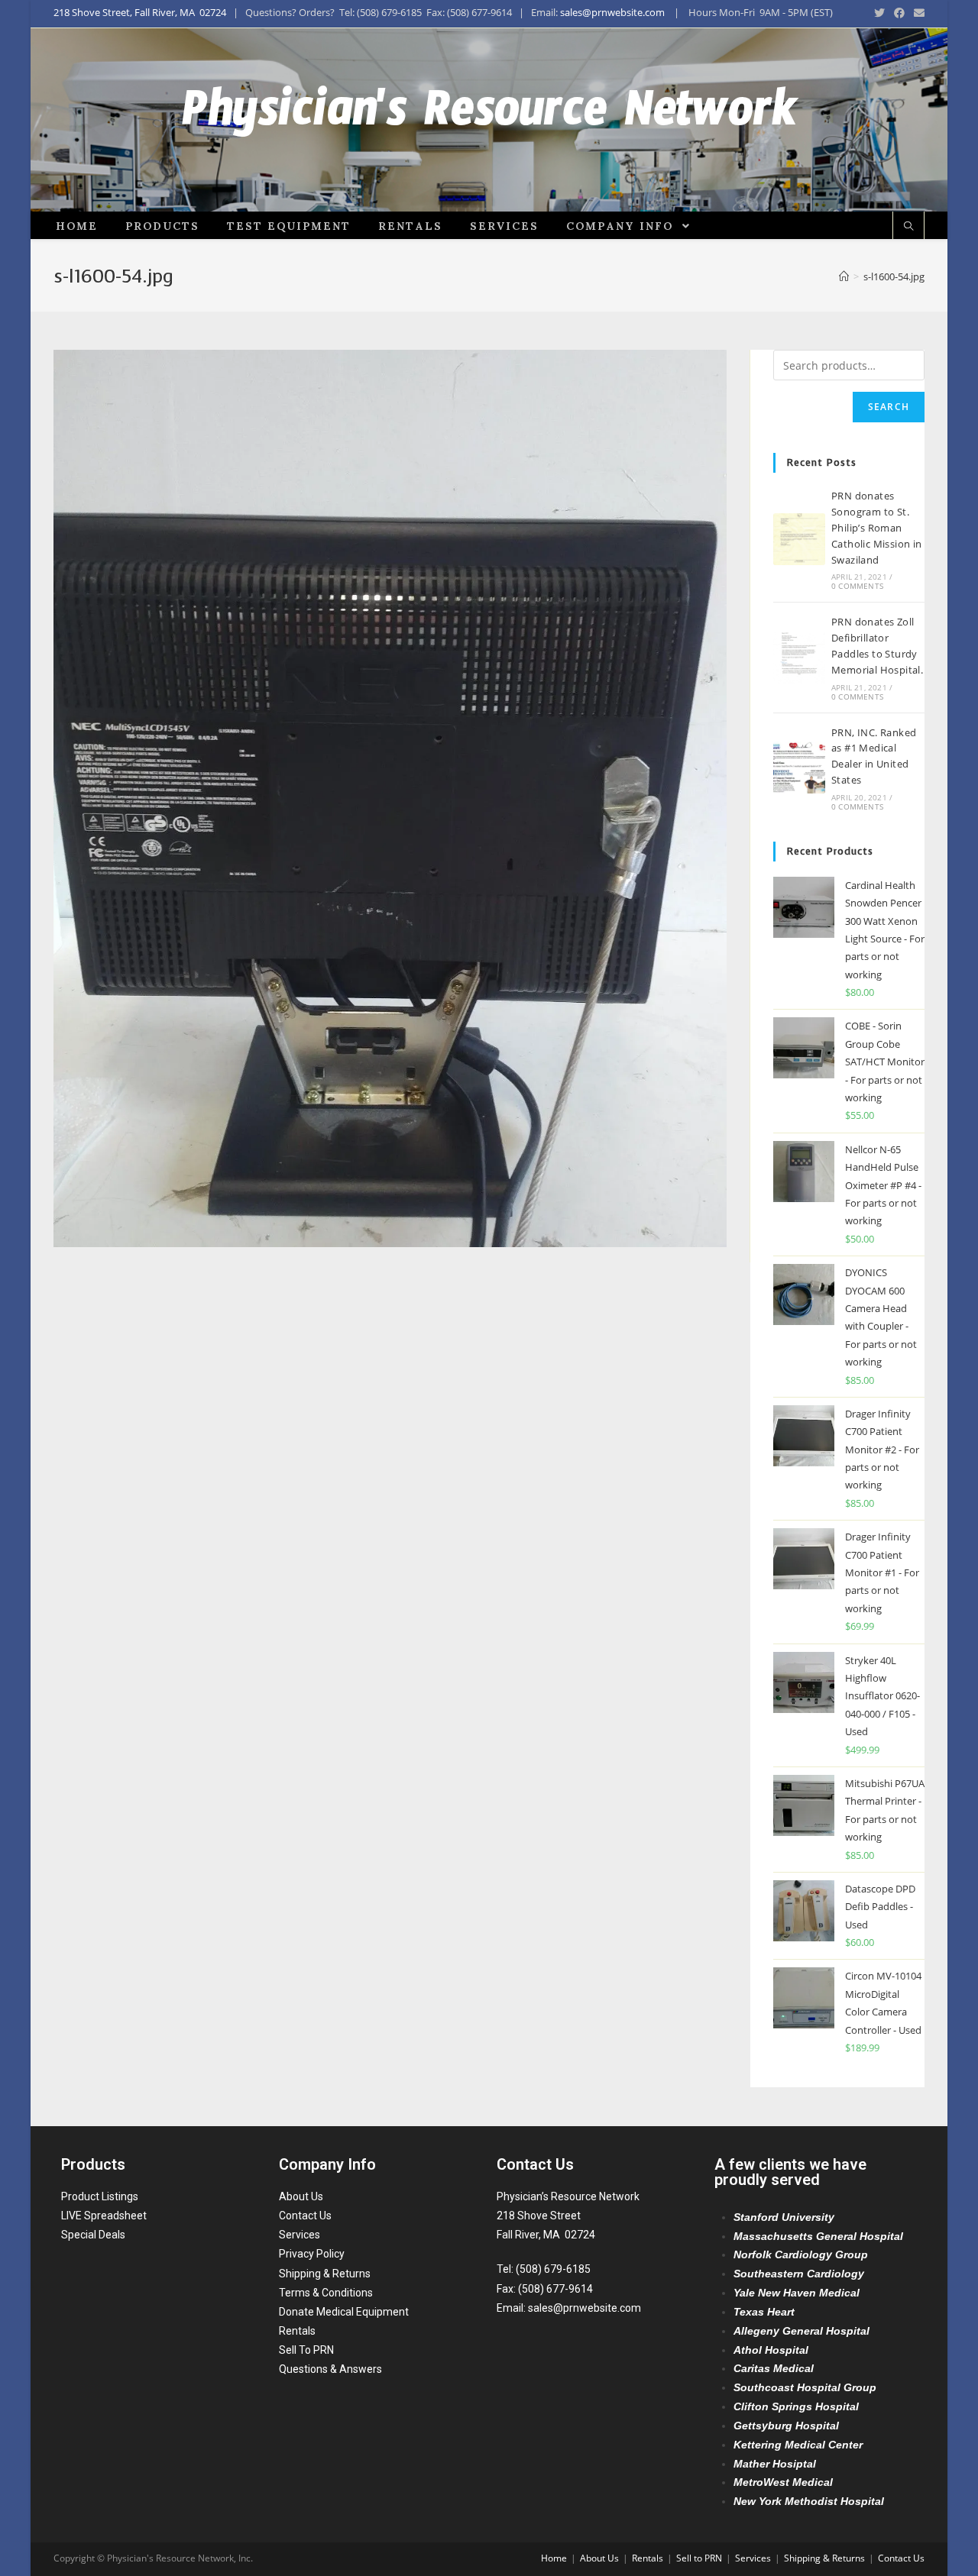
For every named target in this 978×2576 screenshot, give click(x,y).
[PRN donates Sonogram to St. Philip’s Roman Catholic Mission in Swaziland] (799, 539)
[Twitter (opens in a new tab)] (879, 13)
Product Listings (100, 2196)
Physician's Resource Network (489, 120)
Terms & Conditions (326, 2293)
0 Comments (857, 586)
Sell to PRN (699, 2558)
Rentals (297, 2331)
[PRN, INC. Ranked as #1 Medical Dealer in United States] (799, 768)
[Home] (844, 276)
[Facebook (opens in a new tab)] (899, 13)
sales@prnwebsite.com (612, 12)
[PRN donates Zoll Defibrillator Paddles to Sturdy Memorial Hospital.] (799, 658)
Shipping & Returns (325, 2274)
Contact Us (305, 2216)
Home (554, 2558)
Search (889, 407)
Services (300, 2235)
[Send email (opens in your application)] (917, 13)
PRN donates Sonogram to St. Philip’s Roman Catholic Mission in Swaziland (877, 527)
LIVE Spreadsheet (104, 2216)
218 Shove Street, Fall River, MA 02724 (140, 12)
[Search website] (908, 227)
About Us (301, 2196)
